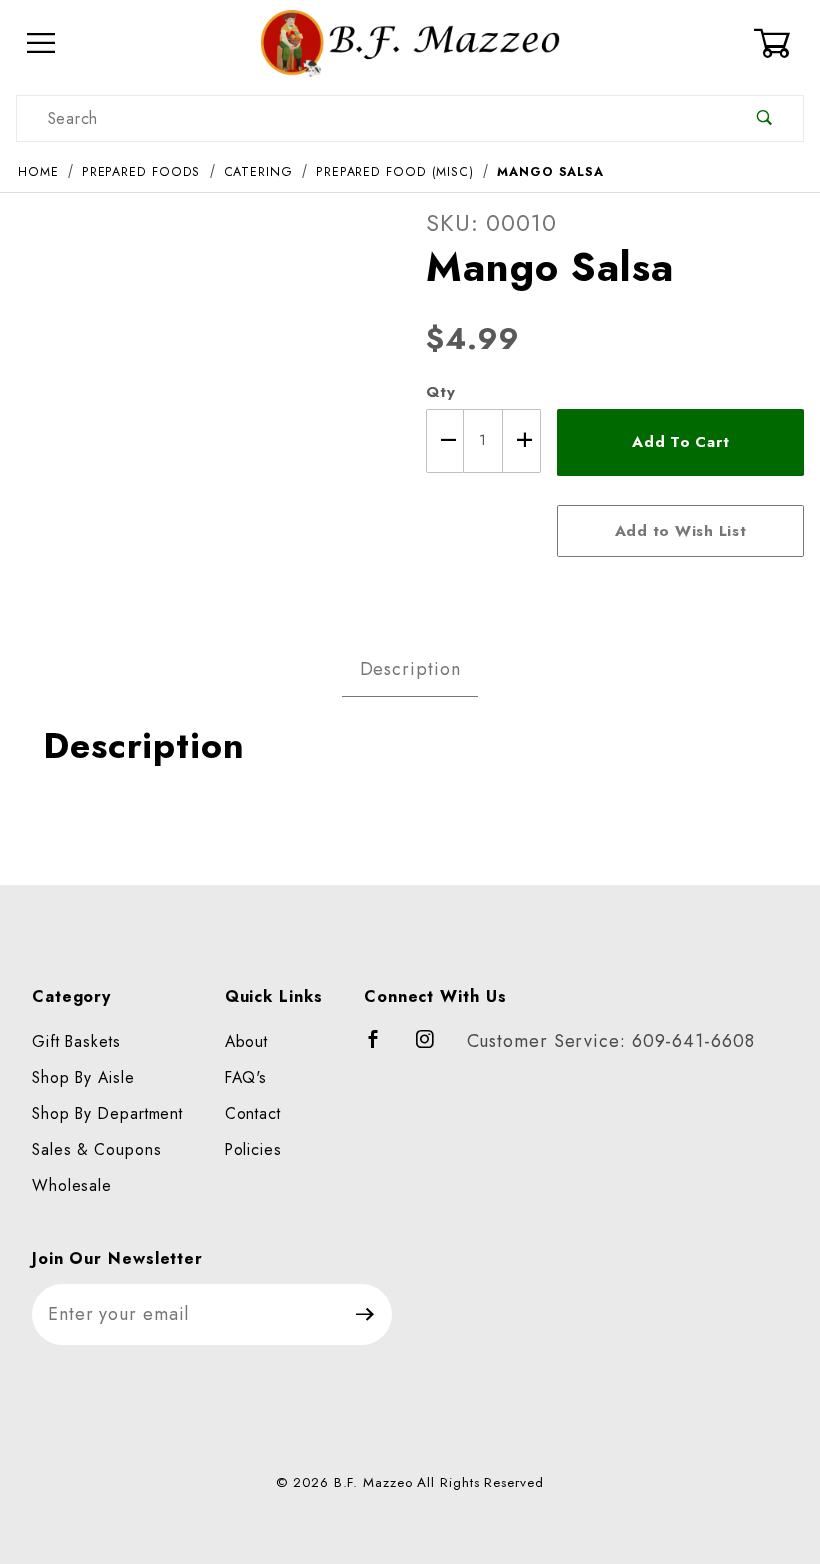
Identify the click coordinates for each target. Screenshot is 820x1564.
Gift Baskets (76, 1041)
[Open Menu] (41, 43)
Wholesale (72, 1185)
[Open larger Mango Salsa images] (205, 396)
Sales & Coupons (97, 1149)
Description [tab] (410, 669)
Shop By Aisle (83, 1077)
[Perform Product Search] (764, 118)
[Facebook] (382, 1048)
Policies (253, 1149)
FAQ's (246, 1077)
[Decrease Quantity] (445, 441)
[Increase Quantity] (522, 441)
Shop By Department (107, 1113)
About (247, 1041)
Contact (253, 1113)
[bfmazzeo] (410, 41)
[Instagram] (434, 1048)
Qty (441, 392)
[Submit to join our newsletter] (365, 1314)
